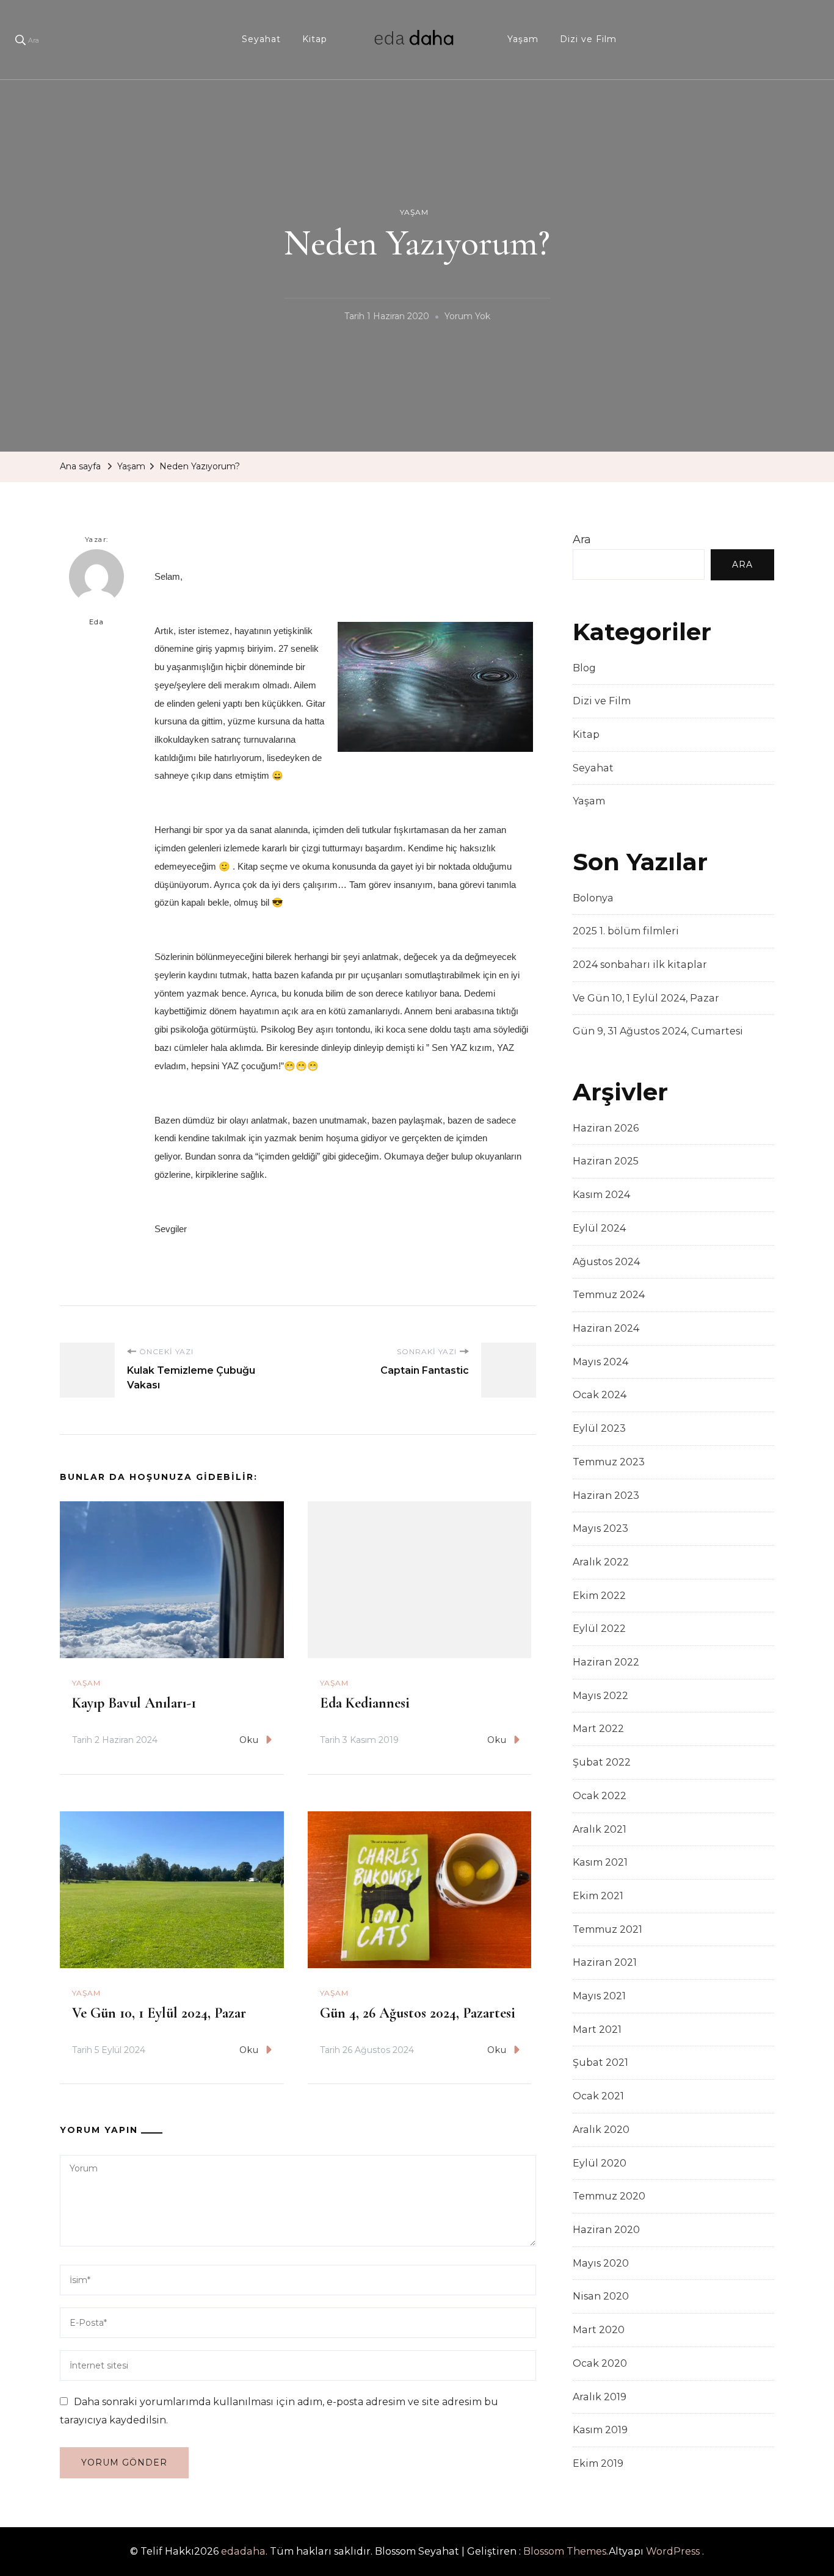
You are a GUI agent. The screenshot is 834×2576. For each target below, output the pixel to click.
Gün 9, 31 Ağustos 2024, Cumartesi (658, 1031)
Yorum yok (467, 318)
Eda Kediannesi (365, 1703)
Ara (582, 539)
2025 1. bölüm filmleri (626, 931)
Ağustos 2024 (606, 1262)
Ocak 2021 (598, 2096)
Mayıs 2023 (600, 1528)
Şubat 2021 (600, 2062)
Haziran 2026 (606, 1128)
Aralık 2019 (600, 2397)
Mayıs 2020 (601, 2263)
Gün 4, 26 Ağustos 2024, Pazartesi (418, 2013)
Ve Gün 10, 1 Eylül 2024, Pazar (159, 2013)
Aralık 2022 (601, 1562)
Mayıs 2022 (600, 1696)
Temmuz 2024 (609, 1295)
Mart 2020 (599, 2330)
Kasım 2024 (601, 1195)
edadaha (243, 2551)
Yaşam (523, 39)
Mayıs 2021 (599, 1996)
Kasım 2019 (600, 2430)
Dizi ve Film (588, 39)
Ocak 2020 (600, 2363)
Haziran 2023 (606, 1495)
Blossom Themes (565, 2551)
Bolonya (593, 898)
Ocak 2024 (600, 1395)
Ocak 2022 (600, 1796)
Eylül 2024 (599, 1228)
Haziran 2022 (606, 1662)
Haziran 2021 (605, 1962)
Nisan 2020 (601, 2296)
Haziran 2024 (606, 1328)
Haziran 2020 (606, 2230)
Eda (97, 622)
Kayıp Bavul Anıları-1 (134, 1703)
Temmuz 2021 (607, 1929)
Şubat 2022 (602, 1762)
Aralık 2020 (601, 2130)
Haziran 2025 (606, 1161)
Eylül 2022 (599, 1629)
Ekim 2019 (598, 2463)
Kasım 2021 (600, 1862)
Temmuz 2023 (609, 1462)
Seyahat (261, 39)
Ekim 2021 (598, 1896)
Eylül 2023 (599, 1428)
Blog (584, 668)
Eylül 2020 (600, 2163)
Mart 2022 (598, 1729)
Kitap (315, 39)
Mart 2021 (597, 2029)
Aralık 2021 (600, 1829)
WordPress (673, 2551)
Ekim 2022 (599, 1596)
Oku (249, 1740)
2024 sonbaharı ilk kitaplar (640, 965)
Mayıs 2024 (600, 1362)
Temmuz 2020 (609, 2196)
